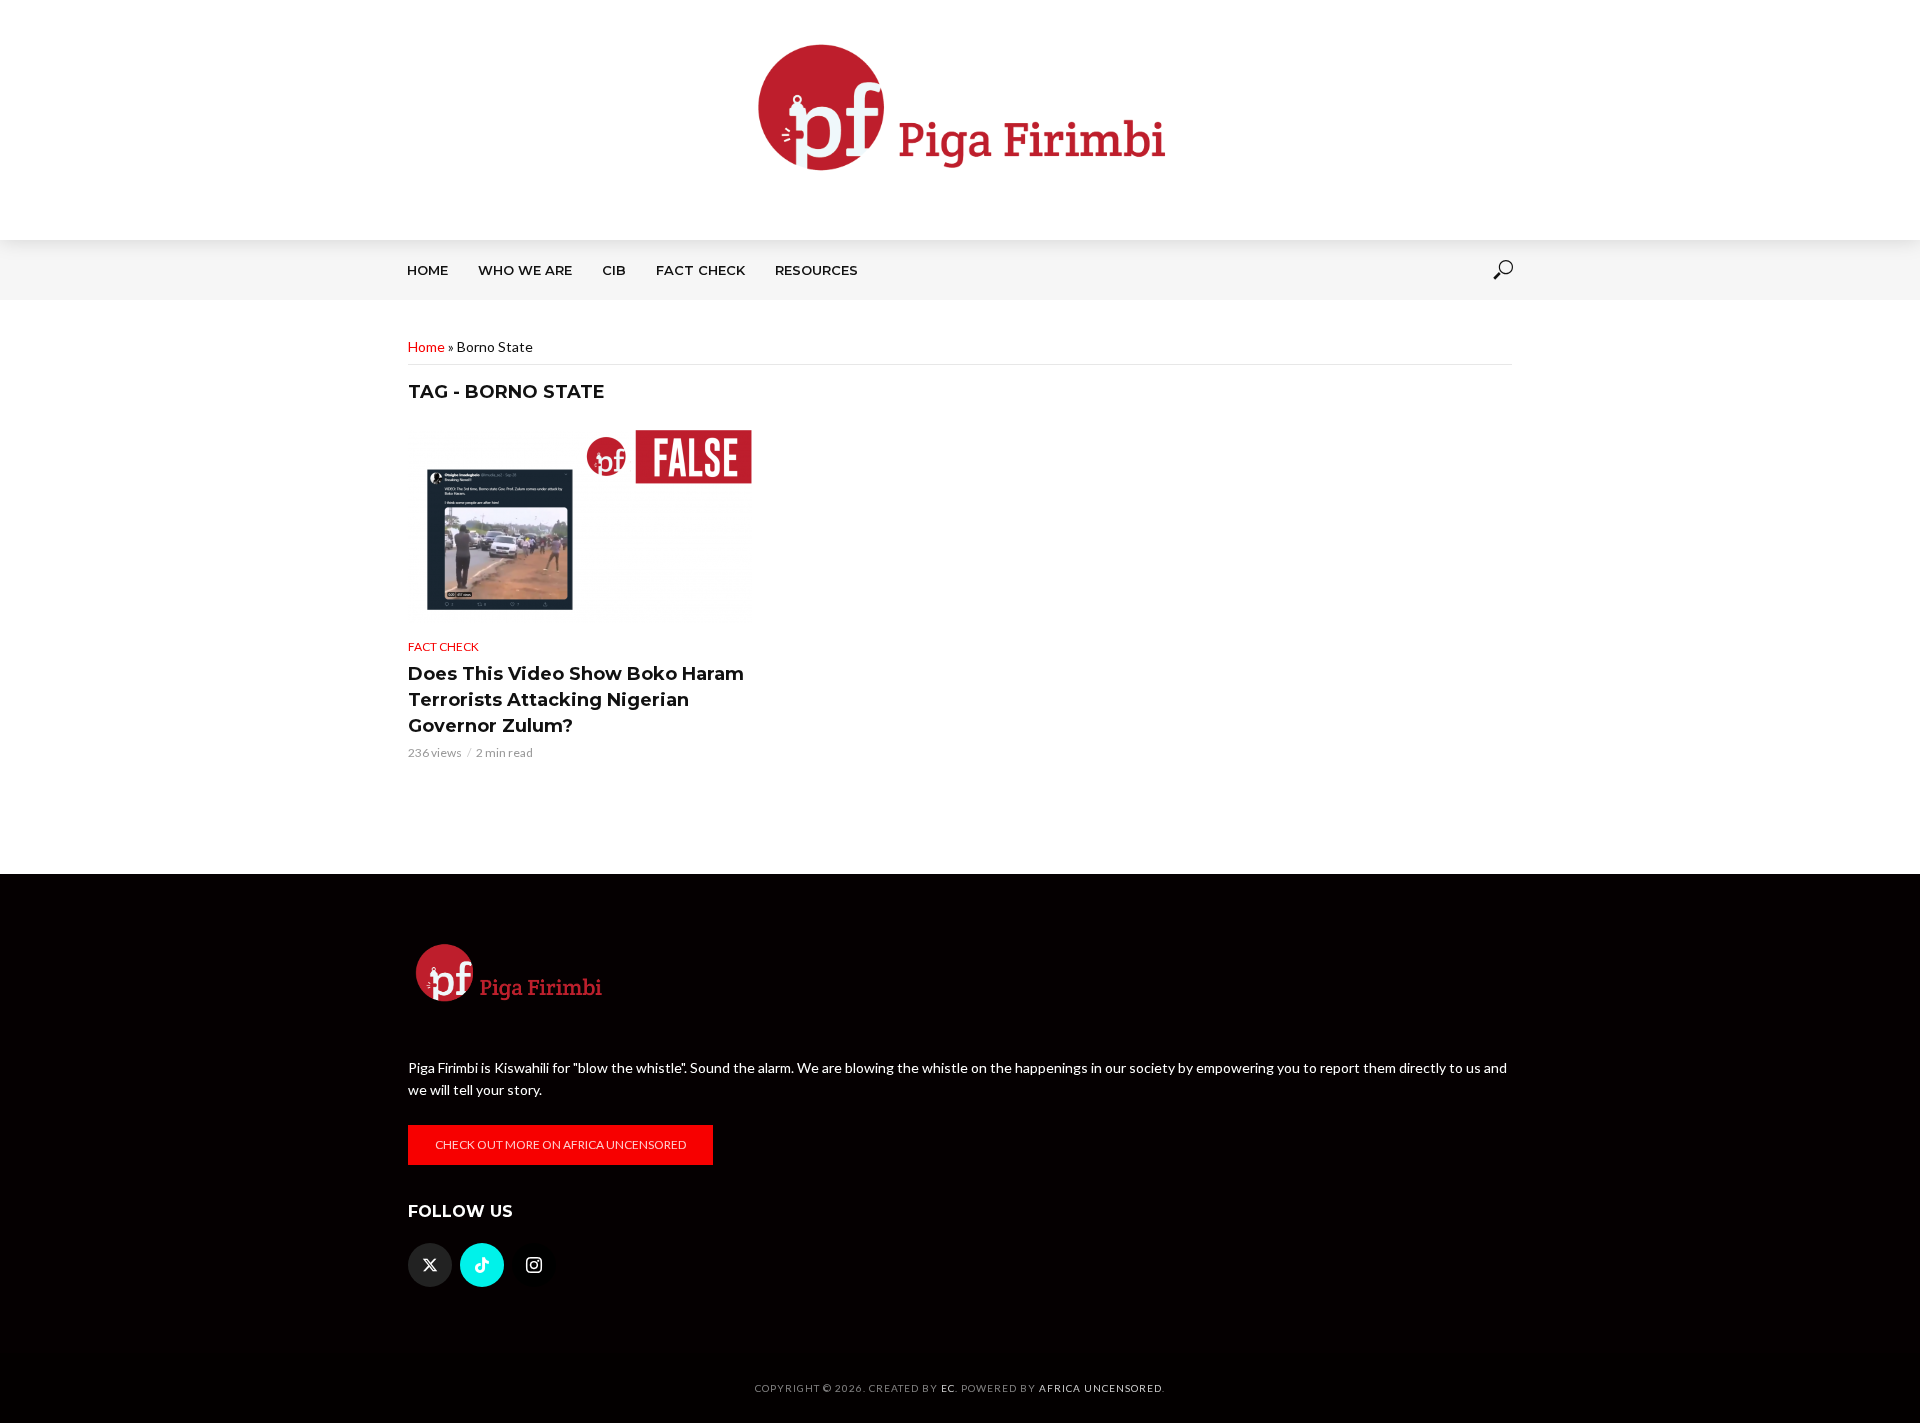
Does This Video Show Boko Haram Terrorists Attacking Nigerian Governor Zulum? (576, 700)
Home (427, 270)
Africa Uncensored (1100, 1388)
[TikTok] (482, 1265)
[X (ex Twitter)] (430, 1265)
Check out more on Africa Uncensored (560, 1144)
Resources (816, 270)
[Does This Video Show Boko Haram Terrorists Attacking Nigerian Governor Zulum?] (580, 526)
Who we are (525, 270)
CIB (614, 270)
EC (948, 1388)
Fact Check (700, 270)
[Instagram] (534, 1265)
